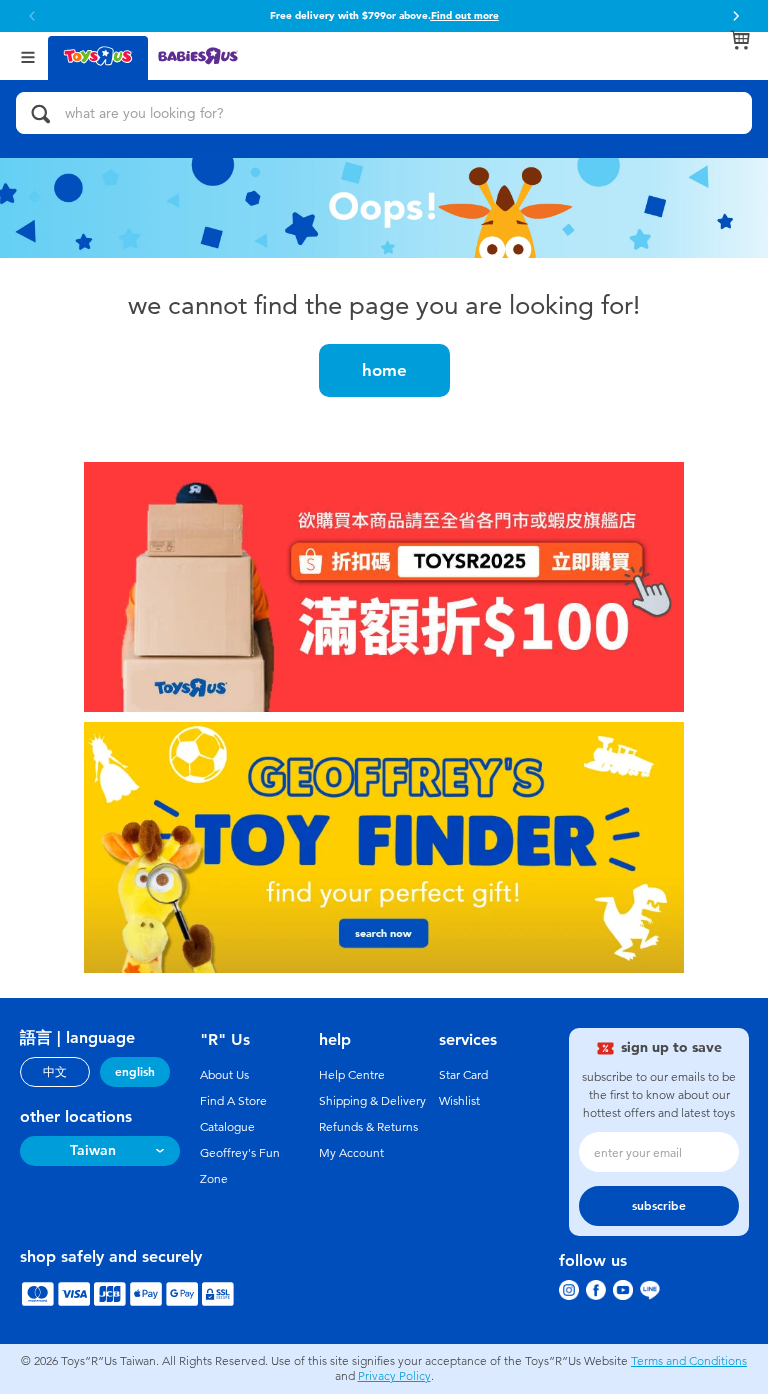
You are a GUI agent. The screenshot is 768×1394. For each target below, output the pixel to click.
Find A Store (233, 1101)
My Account (351, 1153)
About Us (224, 1075)
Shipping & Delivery (372, 1101)
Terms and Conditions (689, 1361)
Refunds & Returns (368, 1127)
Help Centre (352, 1075)
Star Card (463, 1075)
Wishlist (459, 1101)
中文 (55, 1072)
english (135, 1072)
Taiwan (93, 1150)
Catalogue (227, 1127)
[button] (736, 16)
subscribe (659, 1206)
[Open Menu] (28, 55)
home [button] (384, 370)
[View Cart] (740, 40)
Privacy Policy (394, 1376)
